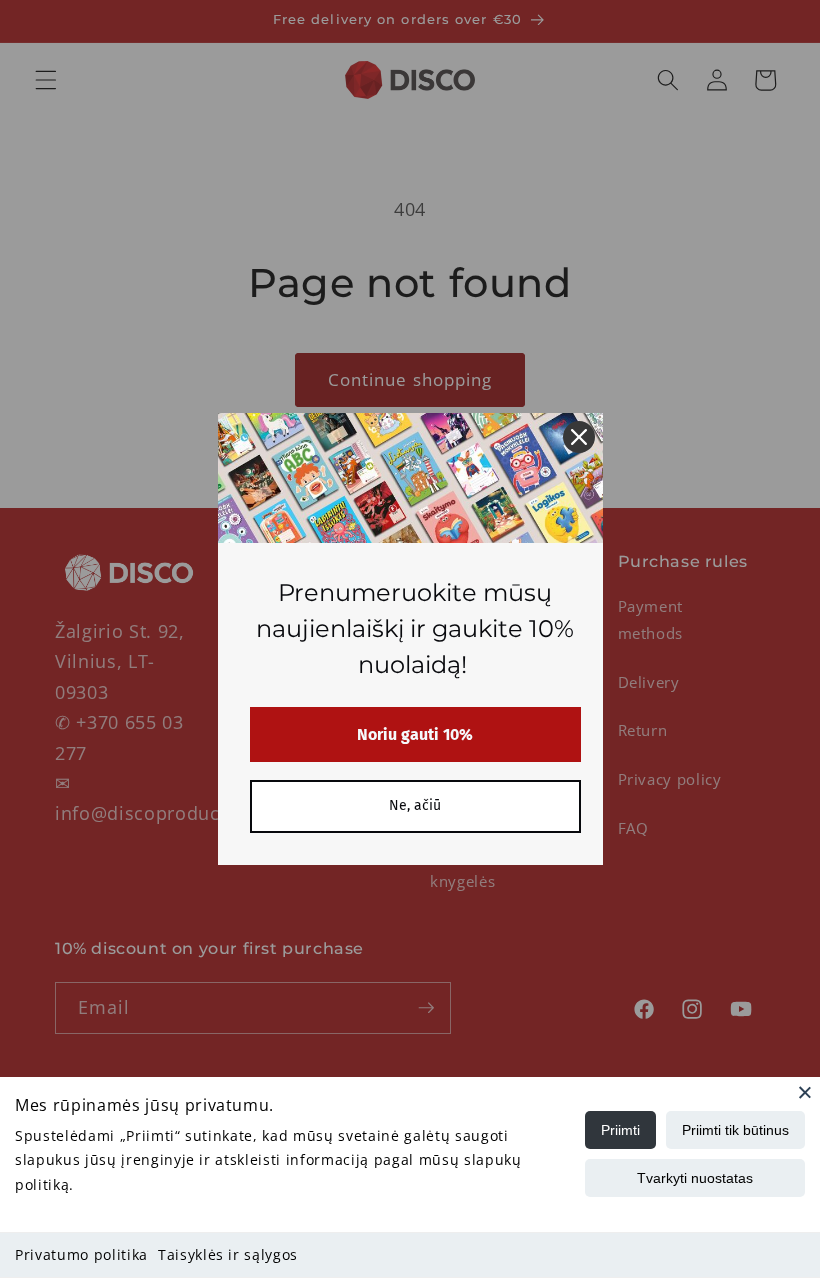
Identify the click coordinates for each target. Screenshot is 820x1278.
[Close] (805, 1092)
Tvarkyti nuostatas (695, 1178)
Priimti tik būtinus (735, 1130)
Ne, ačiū (415, 805)
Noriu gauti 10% (415, 734)
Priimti (620, 1130)
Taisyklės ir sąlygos (228, 1254)
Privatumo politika (81, 1254)
